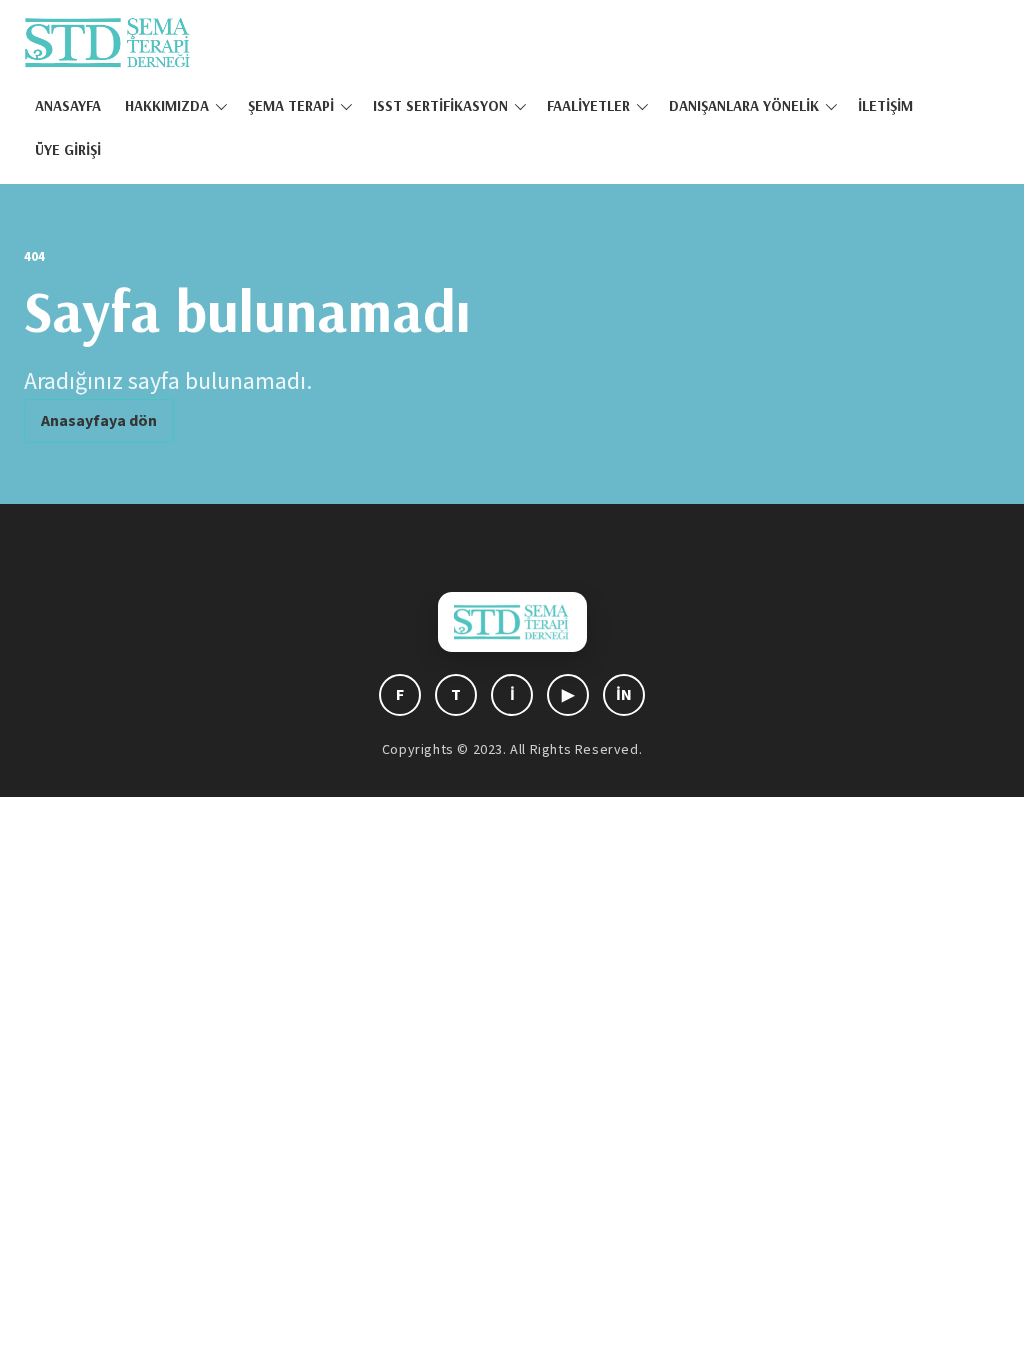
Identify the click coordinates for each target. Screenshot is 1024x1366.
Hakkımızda (167, 105)
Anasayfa (68, 105)
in (624, 695)
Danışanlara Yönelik (744, 105)
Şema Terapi (291, 105)
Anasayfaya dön (99, 421)
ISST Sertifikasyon (440, 105)
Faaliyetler (588, 105)
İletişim (885, 105)
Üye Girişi (68, 149)
